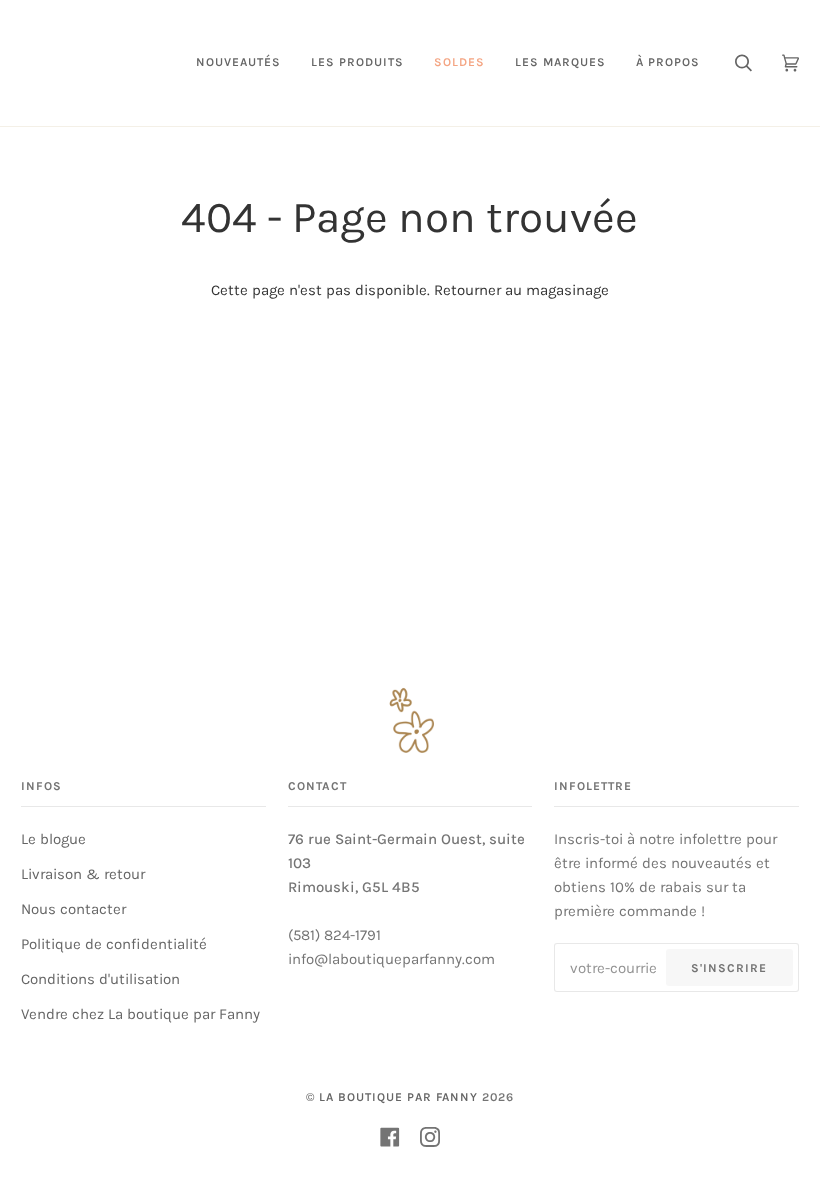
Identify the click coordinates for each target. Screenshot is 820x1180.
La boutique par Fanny (398, 1097)
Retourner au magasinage (521, 290)
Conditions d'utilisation (100, 979)
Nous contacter (73, 909)
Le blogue (53, 839)
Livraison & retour (83, 874)
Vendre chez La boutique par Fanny (140, 1014)
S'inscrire (729, 968)
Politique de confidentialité (114, 944)
